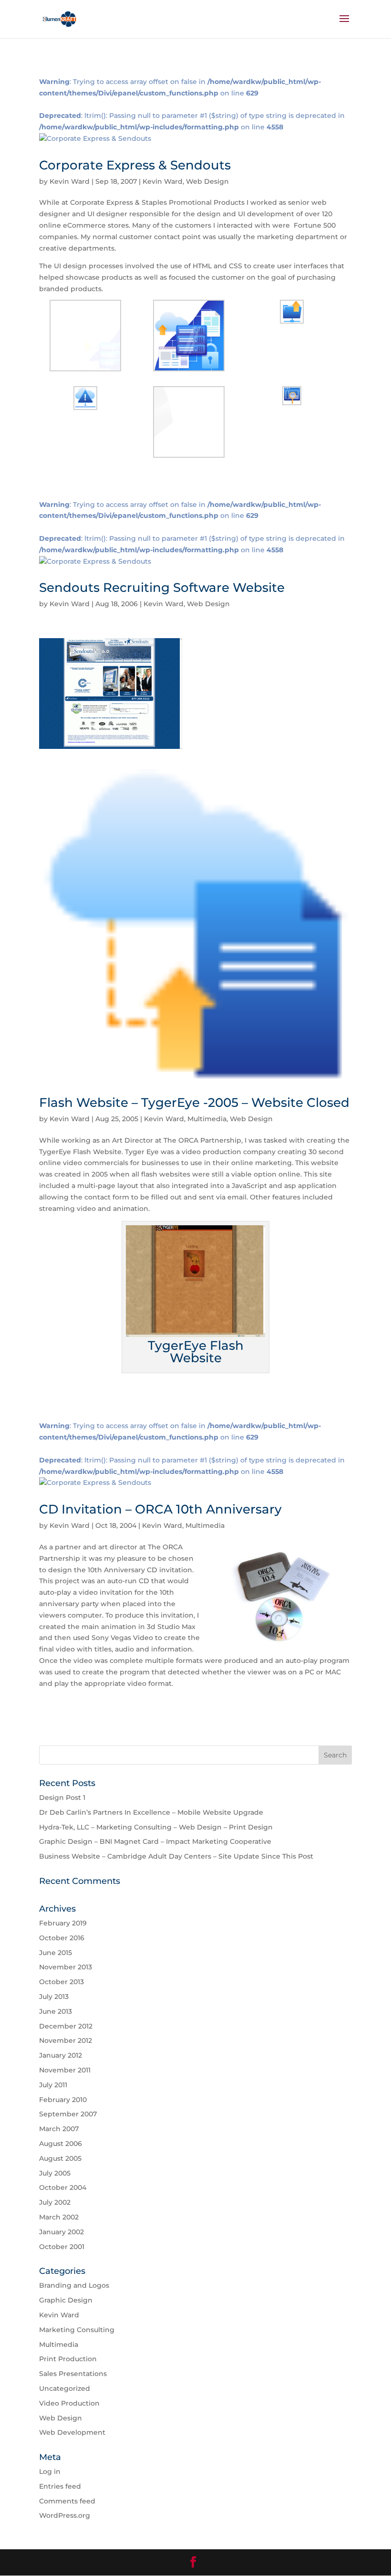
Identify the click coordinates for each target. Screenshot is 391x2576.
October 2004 (63, 2187)
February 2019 (63, 1923)
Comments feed (67, 2501)
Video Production (69, 2403)
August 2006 (61, 2144)
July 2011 (53, 2085)
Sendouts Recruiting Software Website (162, 588)
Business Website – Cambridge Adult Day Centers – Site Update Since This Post (176, 1856)
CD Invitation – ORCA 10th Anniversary (160, 1509)
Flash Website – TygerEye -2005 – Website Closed (194, 1103)
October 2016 (62, 1938)
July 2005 (55, 2173)
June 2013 (56, 2011)
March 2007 (59, 2129)
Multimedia (207, 1119)
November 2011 (65, 2070)
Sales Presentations (73, 2374)
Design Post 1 (62, 1798)
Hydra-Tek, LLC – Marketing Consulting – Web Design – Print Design (156, 1827)
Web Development (72, 2432)
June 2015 (56, 1953)
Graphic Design (66, 2300)
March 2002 (59, 2217)
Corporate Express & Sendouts (135, 165)
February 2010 (63, 2100)
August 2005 (60, 2158)
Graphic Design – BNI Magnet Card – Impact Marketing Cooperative (155, 1841)
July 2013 (54, 1997)
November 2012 (66, 2040)
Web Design (207, 181)
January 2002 (62, 2232)
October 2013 (62, 1982)
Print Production (68, 2359)
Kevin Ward (70, 181)
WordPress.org (65, 2515)
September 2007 (68, 2114)
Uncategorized (65, 2388)
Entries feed (60, 2486)
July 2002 (55, 2202)
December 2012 (66, 2026)
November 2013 (66, 1967)
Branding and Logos (74, 2285)
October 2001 (62, 2247)
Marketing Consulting (77, 2330)
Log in (50, 2471)
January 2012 (61, 2055)
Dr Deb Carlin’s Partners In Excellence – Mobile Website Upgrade (151, 1812)
